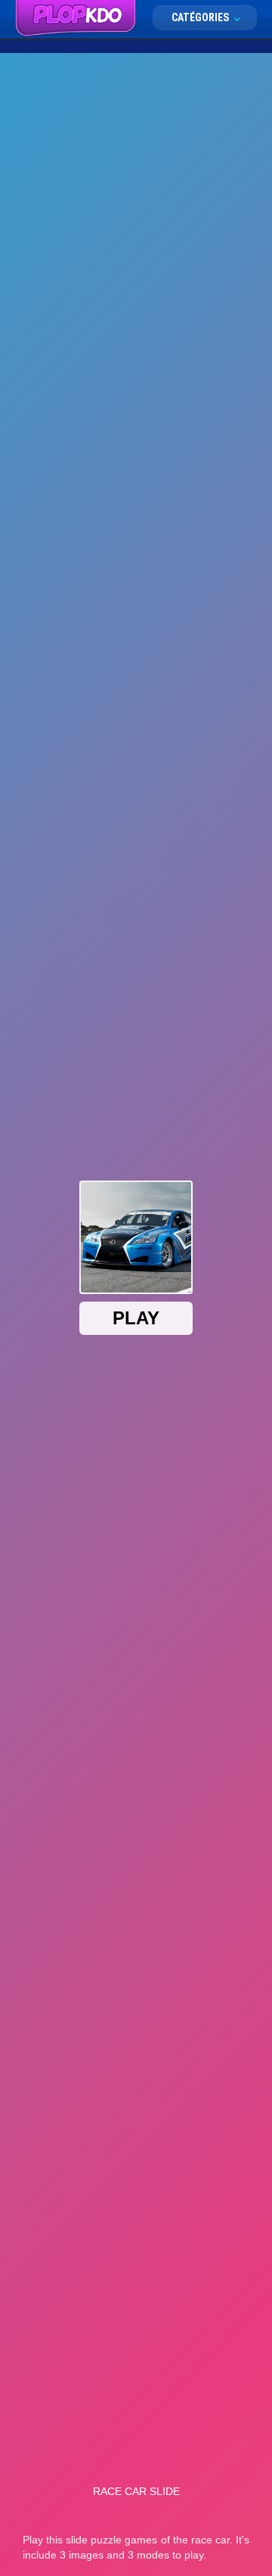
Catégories (201, 17)
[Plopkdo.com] (76, 19)
